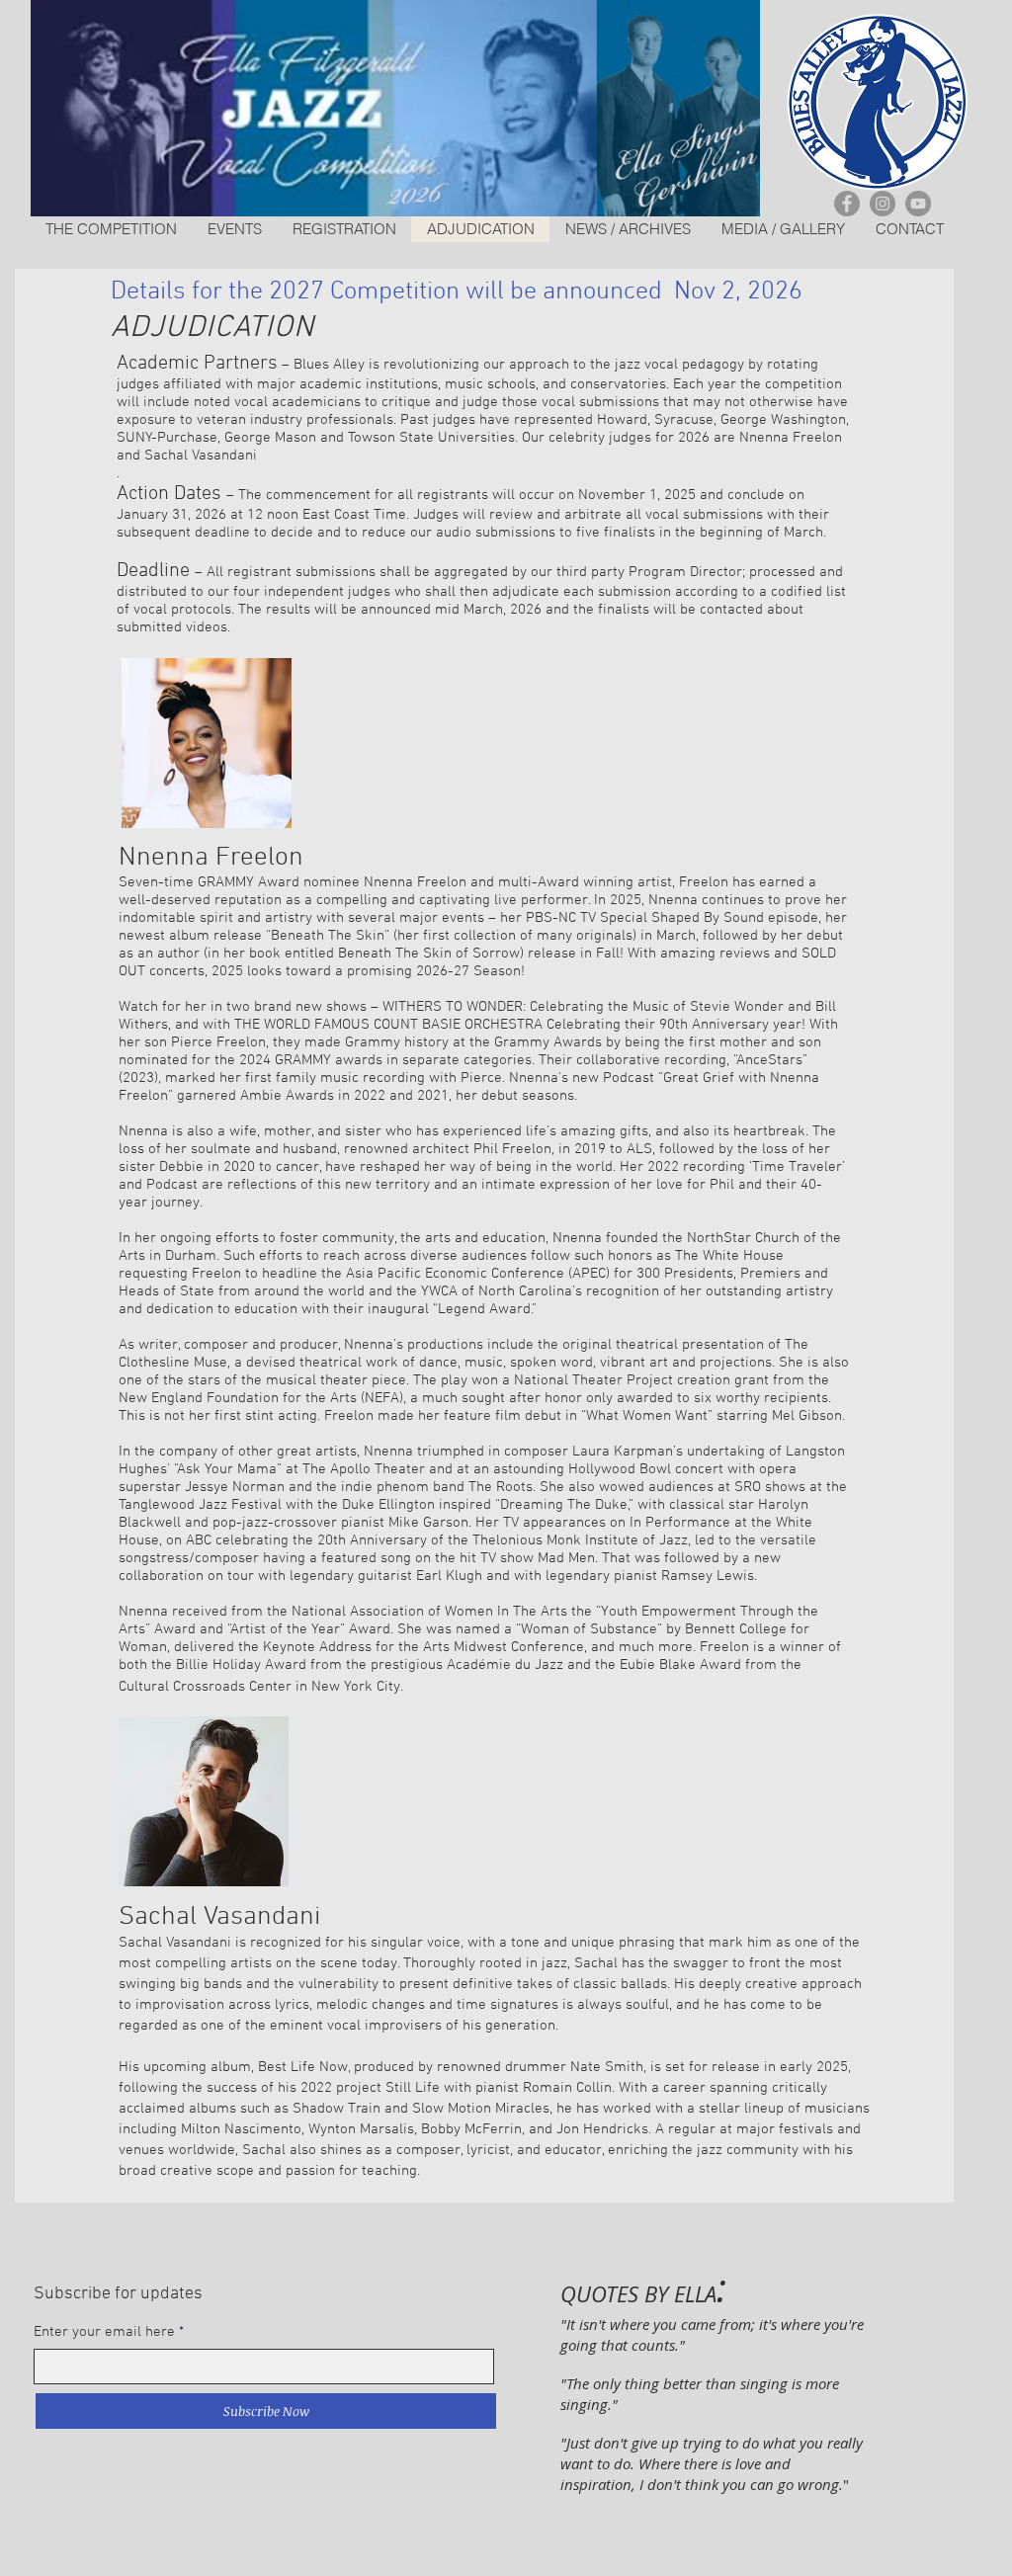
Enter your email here (104, 2332)
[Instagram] (883, 204)
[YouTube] (918, 204)
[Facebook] (847, 204)
